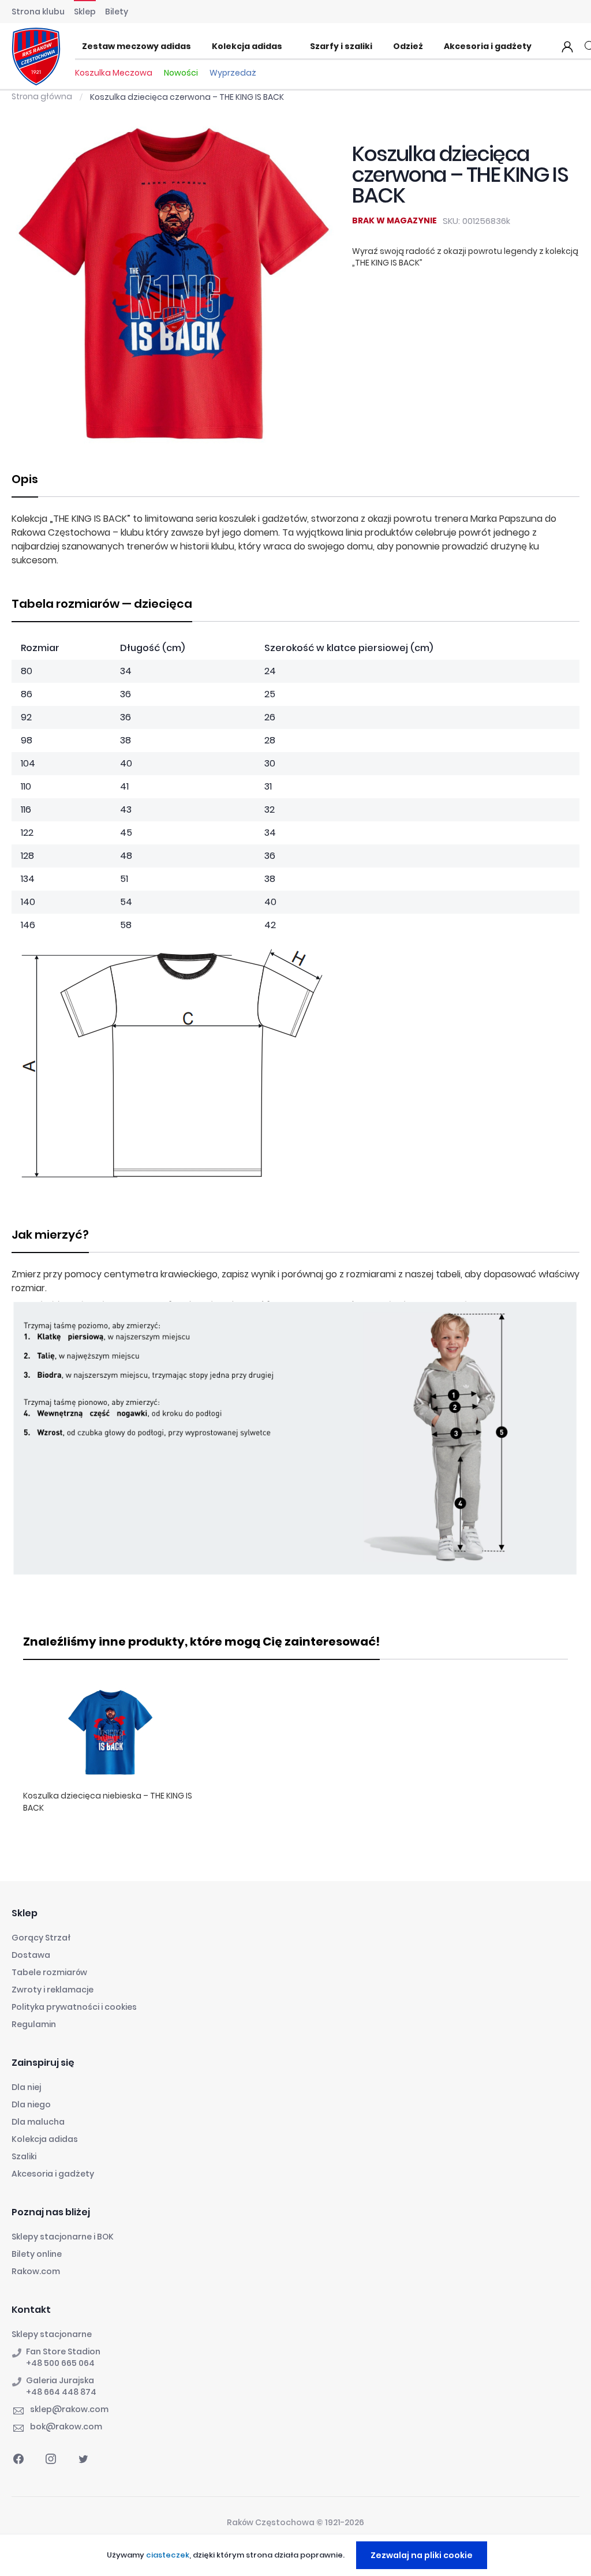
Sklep (85, 12)
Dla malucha (38, 2122)
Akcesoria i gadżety (53, 2174)
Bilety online (37, 2254)
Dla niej (26, 2087)
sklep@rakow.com (69, 2409)
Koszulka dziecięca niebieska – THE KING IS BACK (108, 1802)
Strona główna (42, 96)
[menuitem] (140, 47)
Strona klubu (38, 12)
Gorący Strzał (41, 1938)
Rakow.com (36, 2271)
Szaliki (24, 2156)
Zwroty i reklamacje (53, 1990)
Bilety (117, 12)
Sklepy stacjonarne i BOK (63, 2237)
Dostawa (31, 1955)
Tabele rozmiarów (49, 1972)
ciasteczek (168, 2555)
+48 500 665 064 (60, 2363)
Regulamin (34, 2024)
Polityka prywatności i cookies (74, 2007)
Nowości (181, 73)
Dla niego (31, 2104)
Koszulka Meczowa (114, 73)
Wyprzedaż (233, 73)
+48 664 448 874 (61, 2392)
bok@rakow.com (66, 2427)
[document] (297, 2555)
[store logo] (36, 57)
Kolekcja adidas (45, 2139)
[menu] (310, 47)
